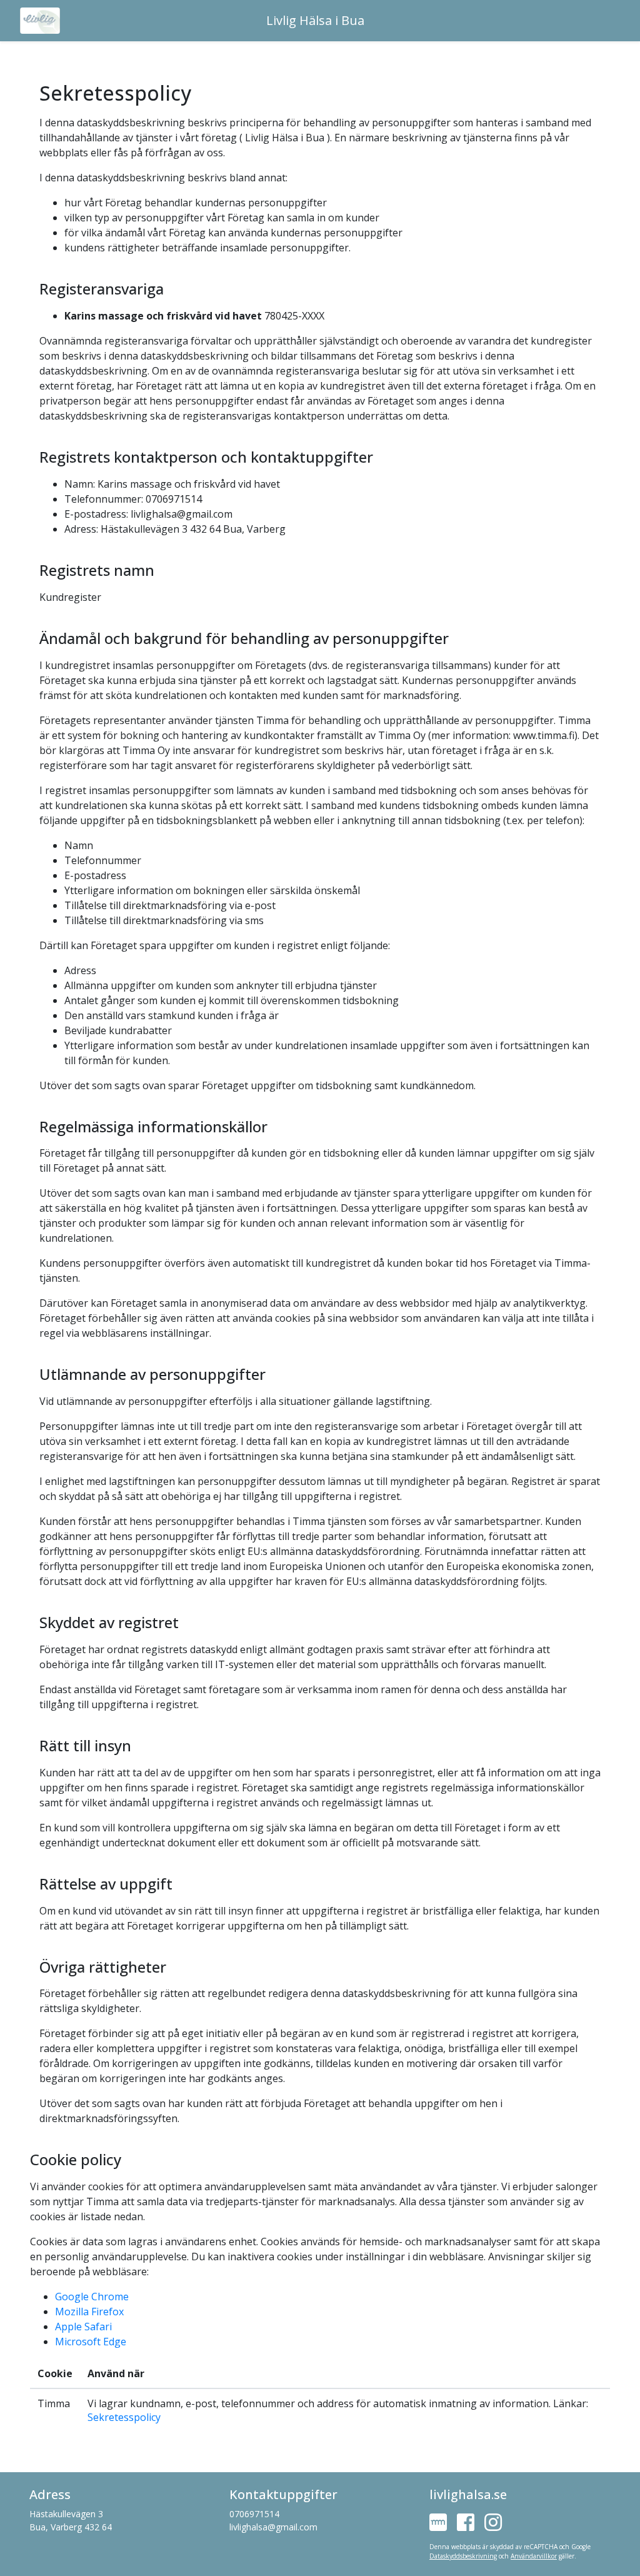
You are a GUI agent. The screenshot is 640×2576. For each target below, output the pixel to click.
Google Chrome (92, 2297)
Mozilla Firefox (89, 2312)
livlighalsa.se (468, 2494)
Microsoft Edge (91, 2342)
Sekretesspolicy (124, 2417)
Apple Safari (83, 2327)
